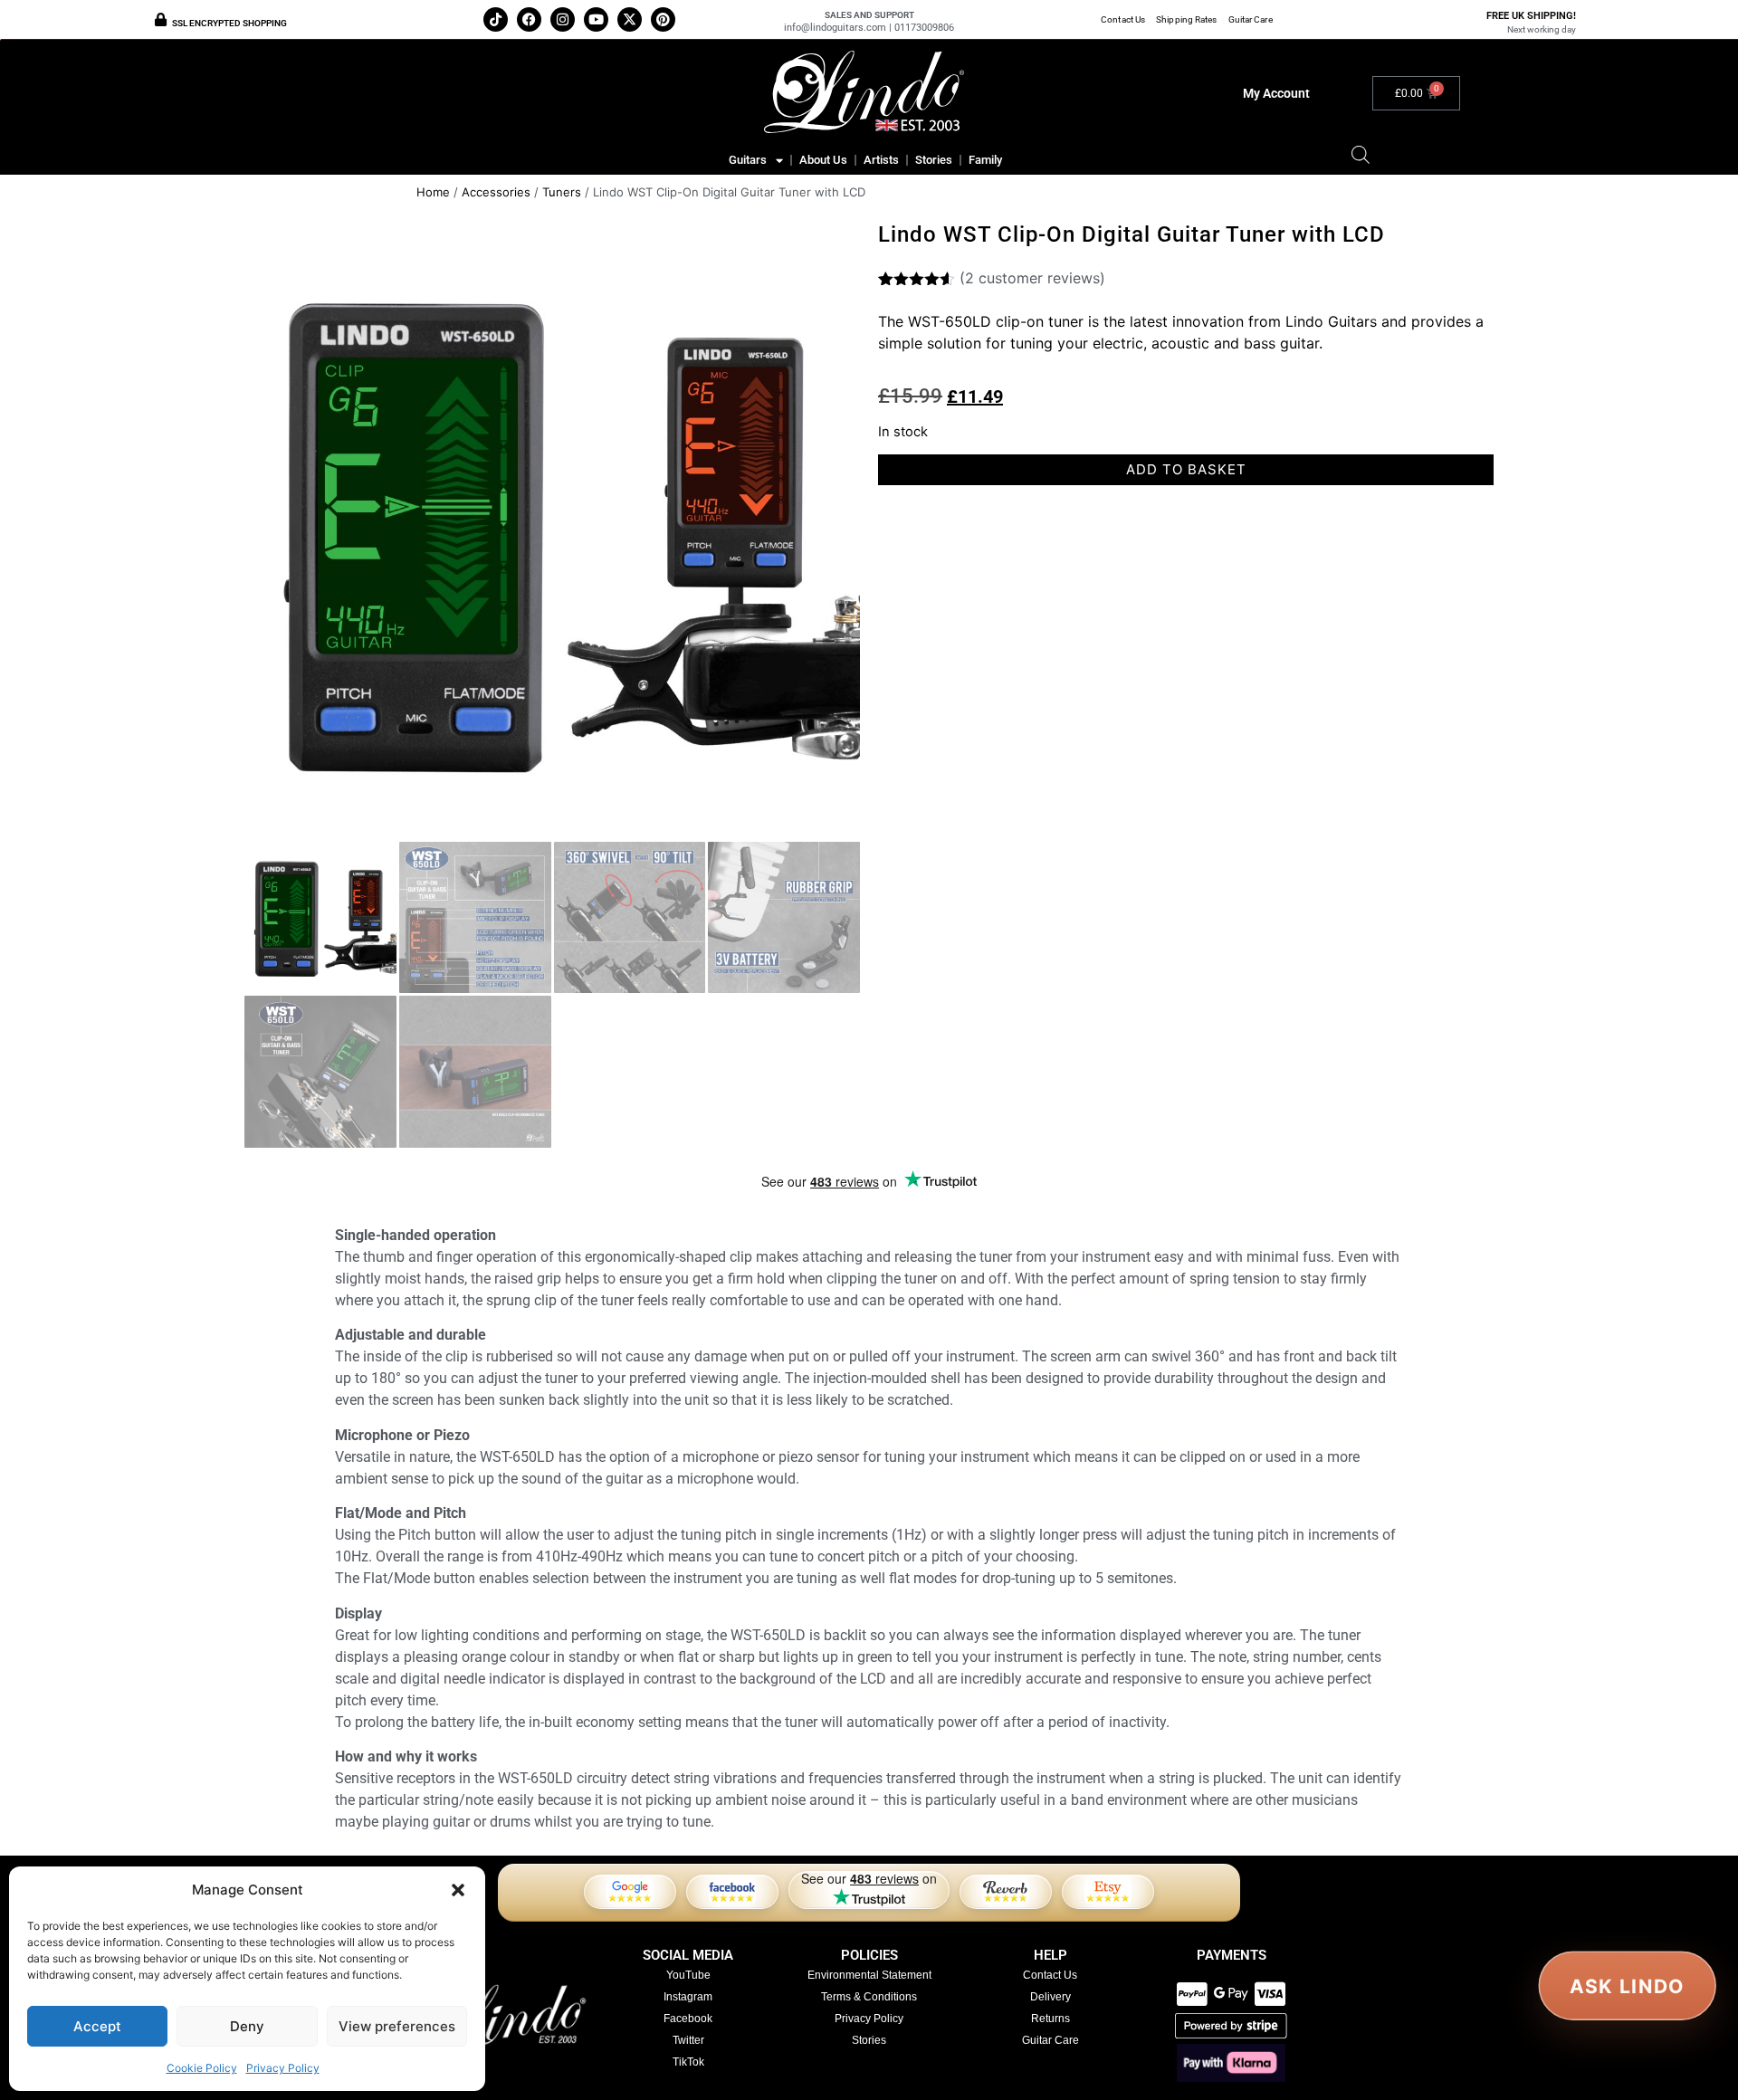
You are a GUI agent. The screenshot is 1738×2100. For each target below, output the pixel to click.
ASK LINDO (1628, 1986)
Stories (934, 160)
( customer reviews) (1032, 278)
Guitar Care (1251, 19)
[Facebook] (529, 19)
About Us (823, 160)
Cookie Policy (202, 2068)
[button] (458, 1890)
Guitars (748, 160)
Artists (881, 160)
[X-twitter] (630, 19)
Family (985, 160)
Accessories (496, 192)
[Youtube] (596, 19)
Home (433, 192)
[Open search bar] (1361, 154)
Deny (247, 2026)
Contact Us (1123, 19)
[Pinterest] (663, 19)
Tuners (562, 192)
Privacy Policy (283, 2068)
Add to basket (1186, 469)
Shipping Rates (1186, 19)
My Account (1276, 93)
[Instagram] (563, 19)
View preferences (397, 2026)
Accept (97, 2026)
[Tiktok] (496, 19)
